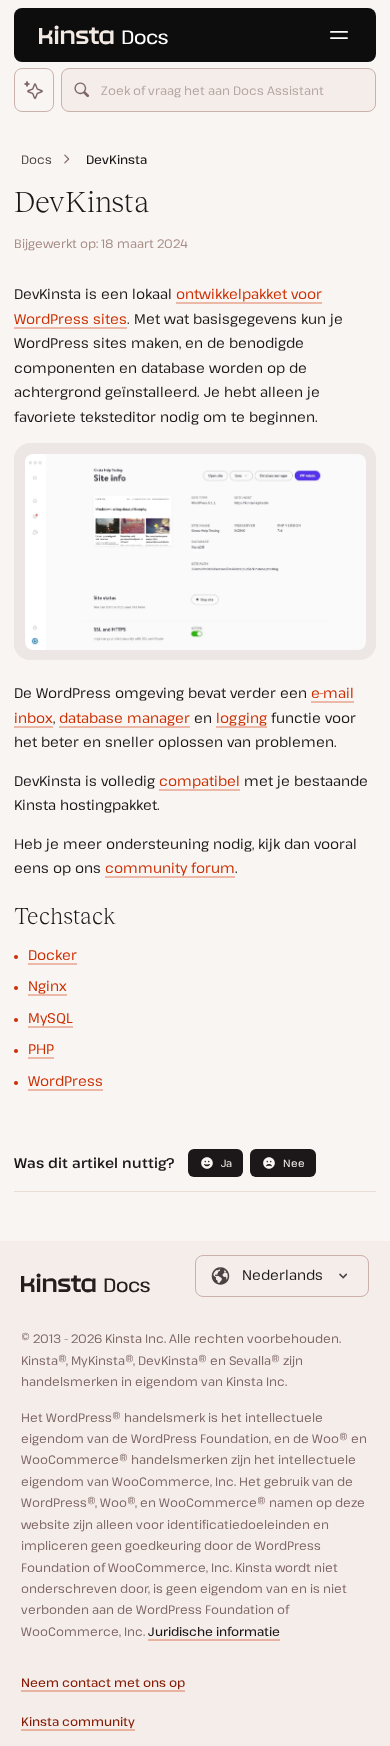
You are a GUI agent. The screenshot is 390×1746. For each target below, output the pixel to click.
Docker (52, 954)
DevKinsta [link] (116, 159)
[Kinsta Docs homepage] (103, 35)
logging (241, 717)
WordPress (65, 1080)
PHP (41, 1048)
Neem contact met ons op (103, 1682)
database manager (124, 717)
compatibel (199, 780)
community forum (170, 867)
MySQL (50, 1017)
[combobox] (219, 90)
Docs (36, 159)
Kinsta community (78, 1721)
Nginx (47, 985)
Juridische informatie (214, 1631)
